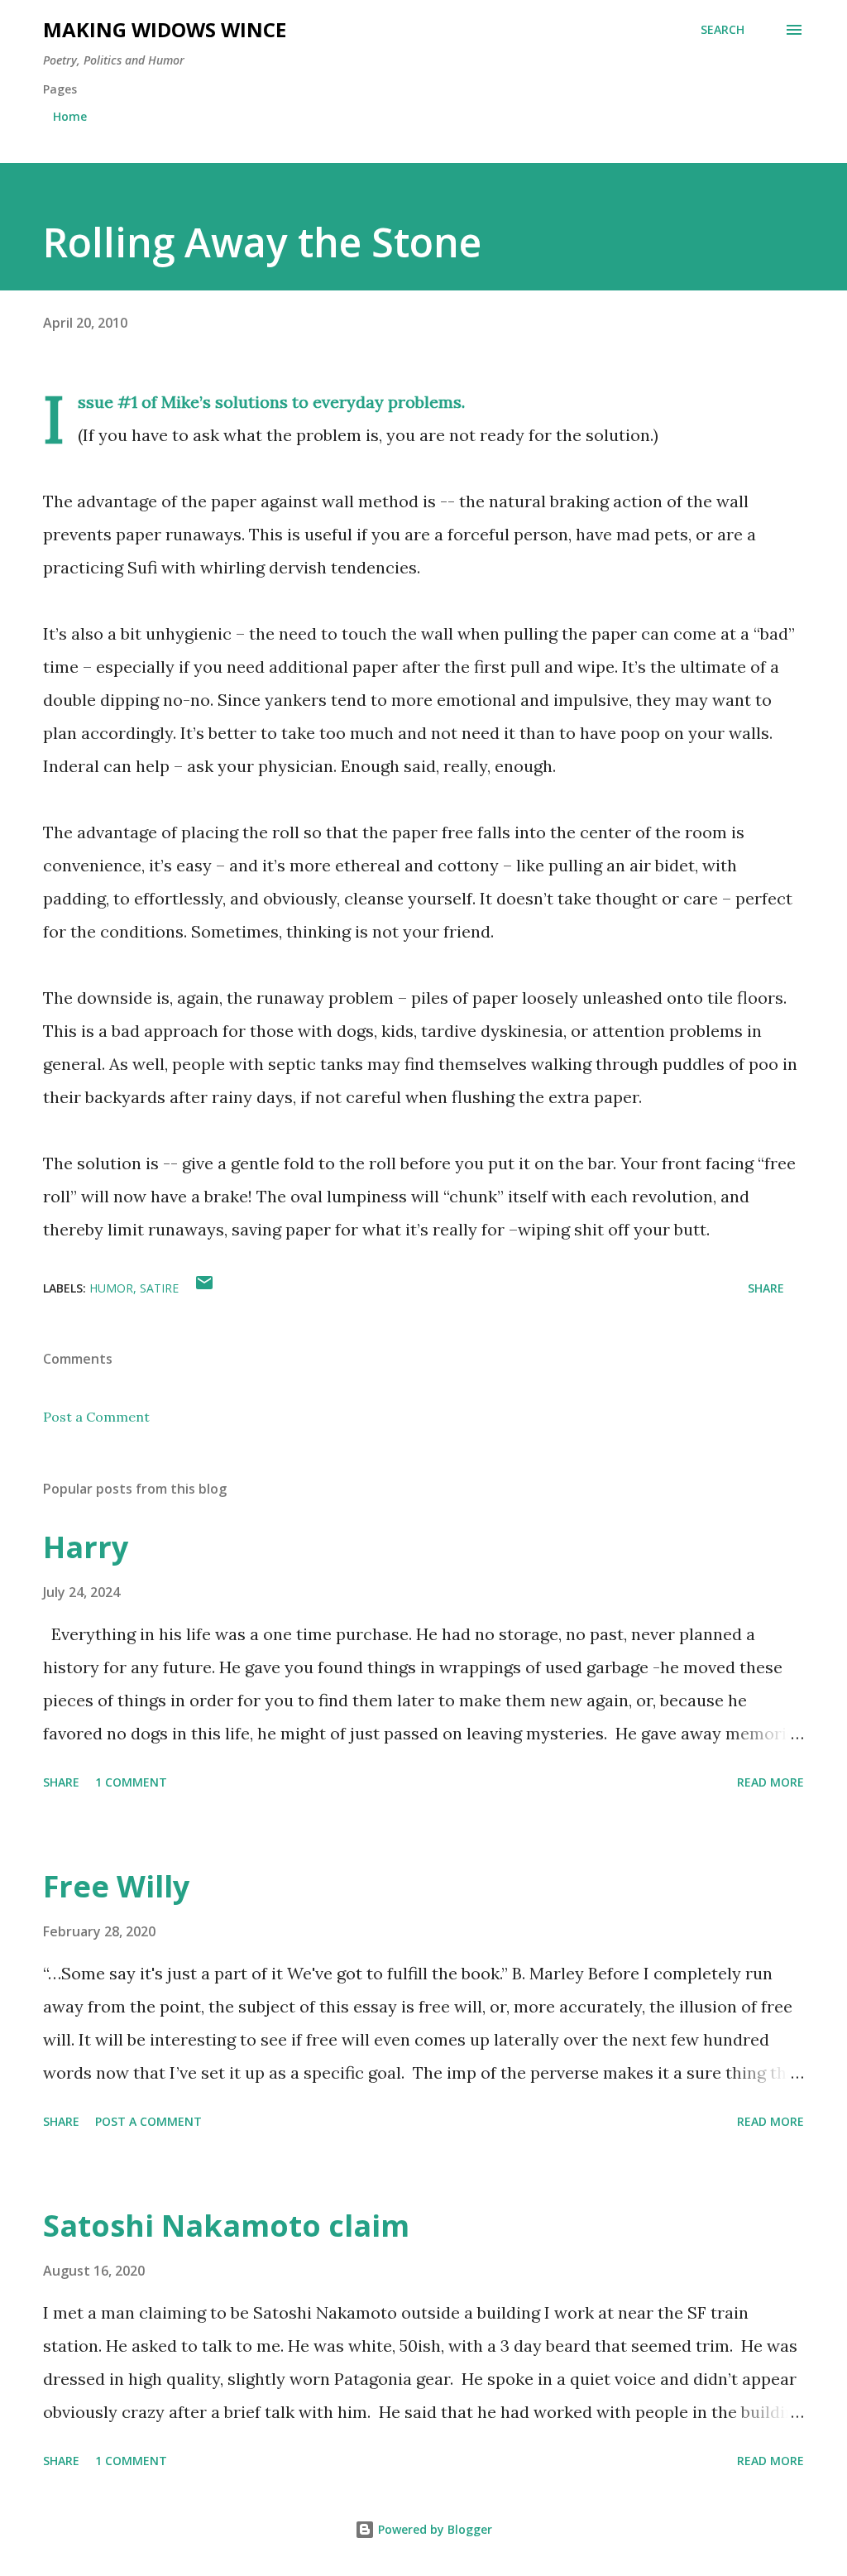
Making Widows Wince (165, 29)
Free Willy (116, 1886)
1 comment (131, 1782)
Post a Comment (96, 1417)
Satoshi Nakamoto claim (226, 2226)
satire (159, 1288)
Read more (770, 1782)
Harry (86, 1547)
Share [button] (766, 1288)
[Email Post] (204, 1288)
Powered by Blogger (433, 2529)
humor (111, 1288)
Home (70, 116)
